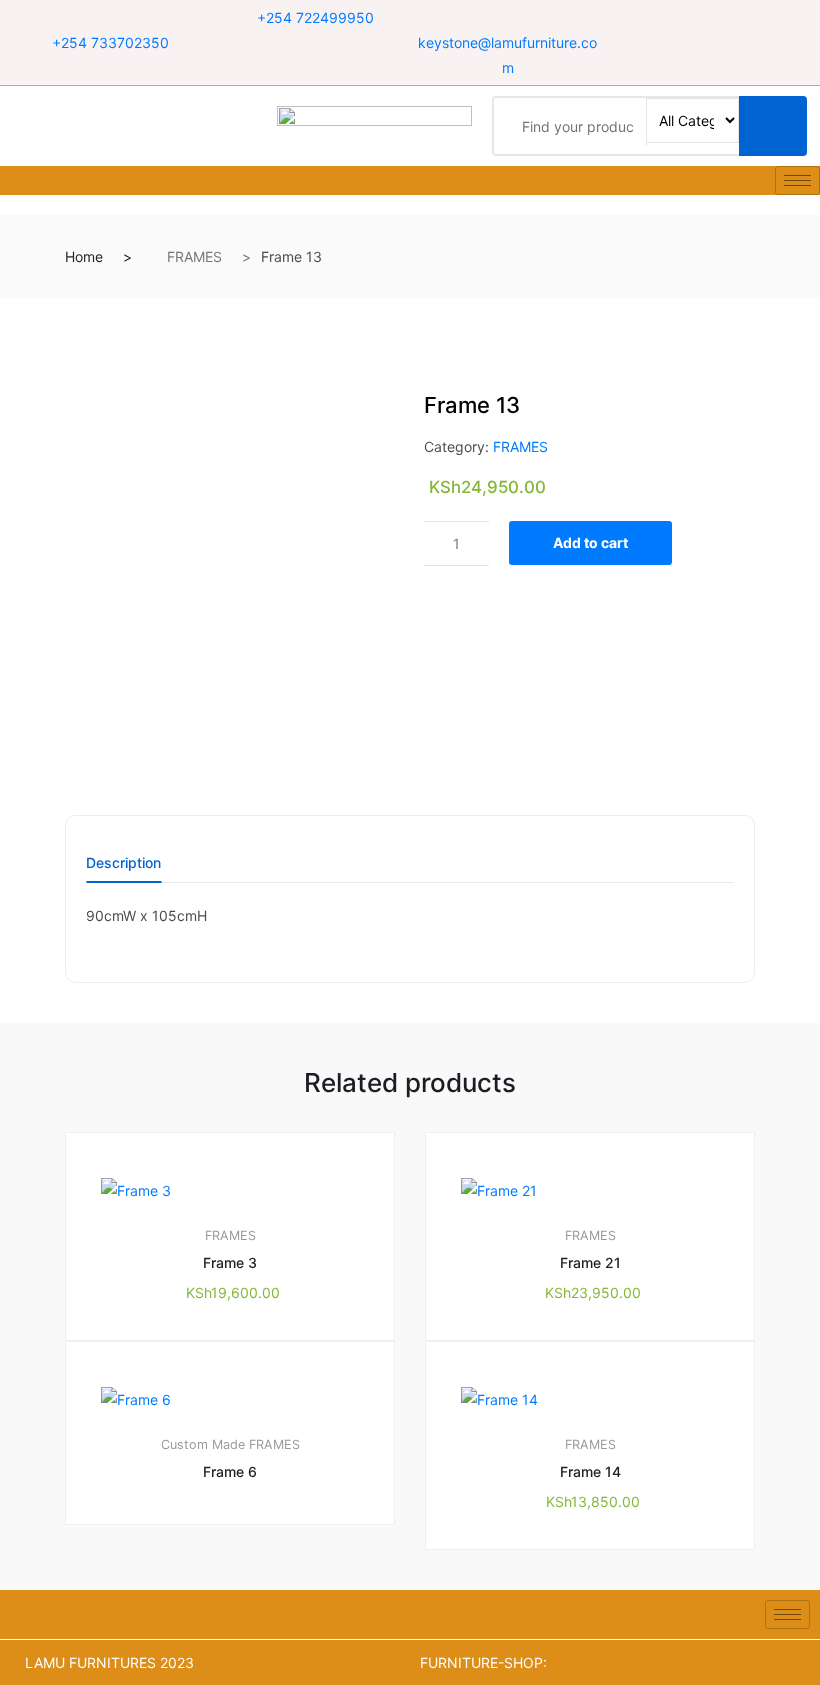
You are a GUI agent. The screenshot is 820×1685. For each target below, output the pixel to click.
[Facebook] (687, 18)
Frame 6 (230, 1471)
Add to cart (590, 542)
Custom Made (203, 1444)
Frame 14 (590, 1471)
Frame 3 (230, 1262)
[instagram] (737, 18)
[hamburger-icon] (797, 180)
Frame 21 (590, 1262)
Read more (239, 1591)
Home (84, 256)
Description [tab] (123, 863)
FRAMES (194, 256)
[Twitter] (712, 18)
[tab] (123, 869)
